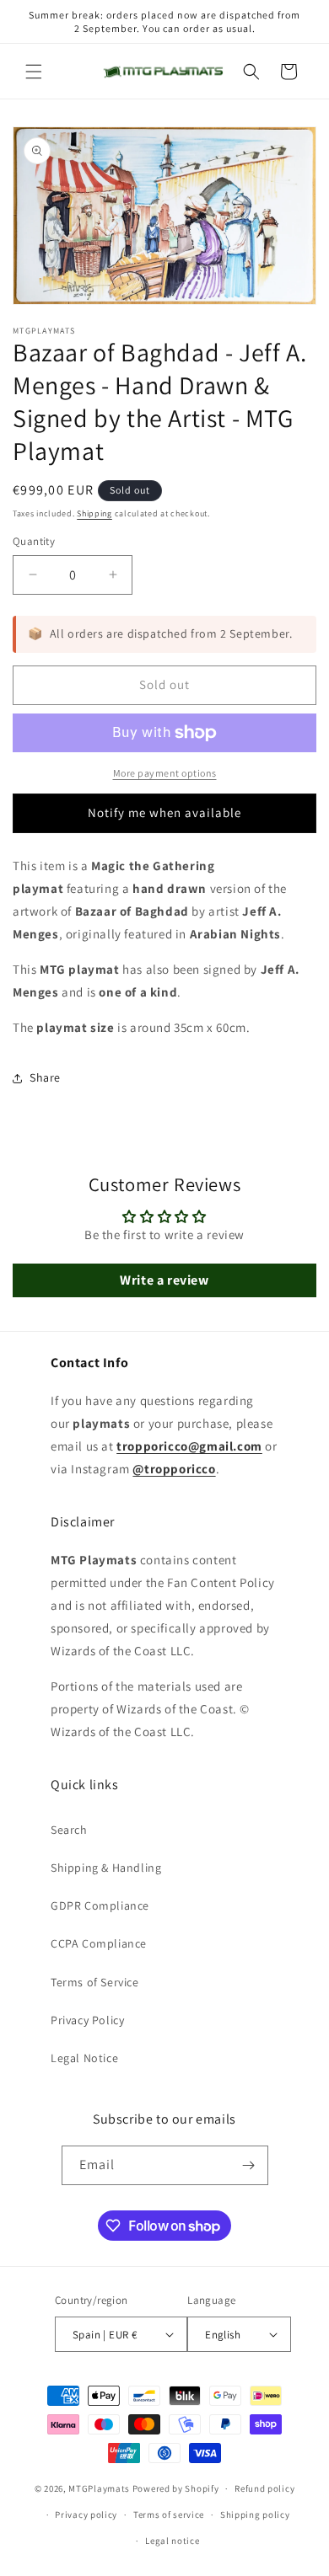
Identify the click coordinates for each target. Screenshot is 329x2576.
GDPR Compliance (100, 1905)
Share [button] (45, 1077)
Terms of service (169, 2515)
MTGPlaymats (99, 2488)
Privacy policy (86, 2515)
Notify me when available (164, 812)
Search (69, 1830)
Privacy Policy (87, 2020)
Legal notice (172, 2541)
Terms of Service (95, 1982)
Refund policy (264, 2488)
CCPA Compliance (99, 1943)
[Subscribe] (249, 2165)
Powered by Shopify (176, 2488)
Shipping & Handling (106, 1868)
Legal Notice (84, 2058)
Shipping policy (255, 2515)
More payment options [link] (165, 773)
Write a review (164, 1280)
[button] (34, 72)
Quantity (34, 541)
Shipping (94, 513)
